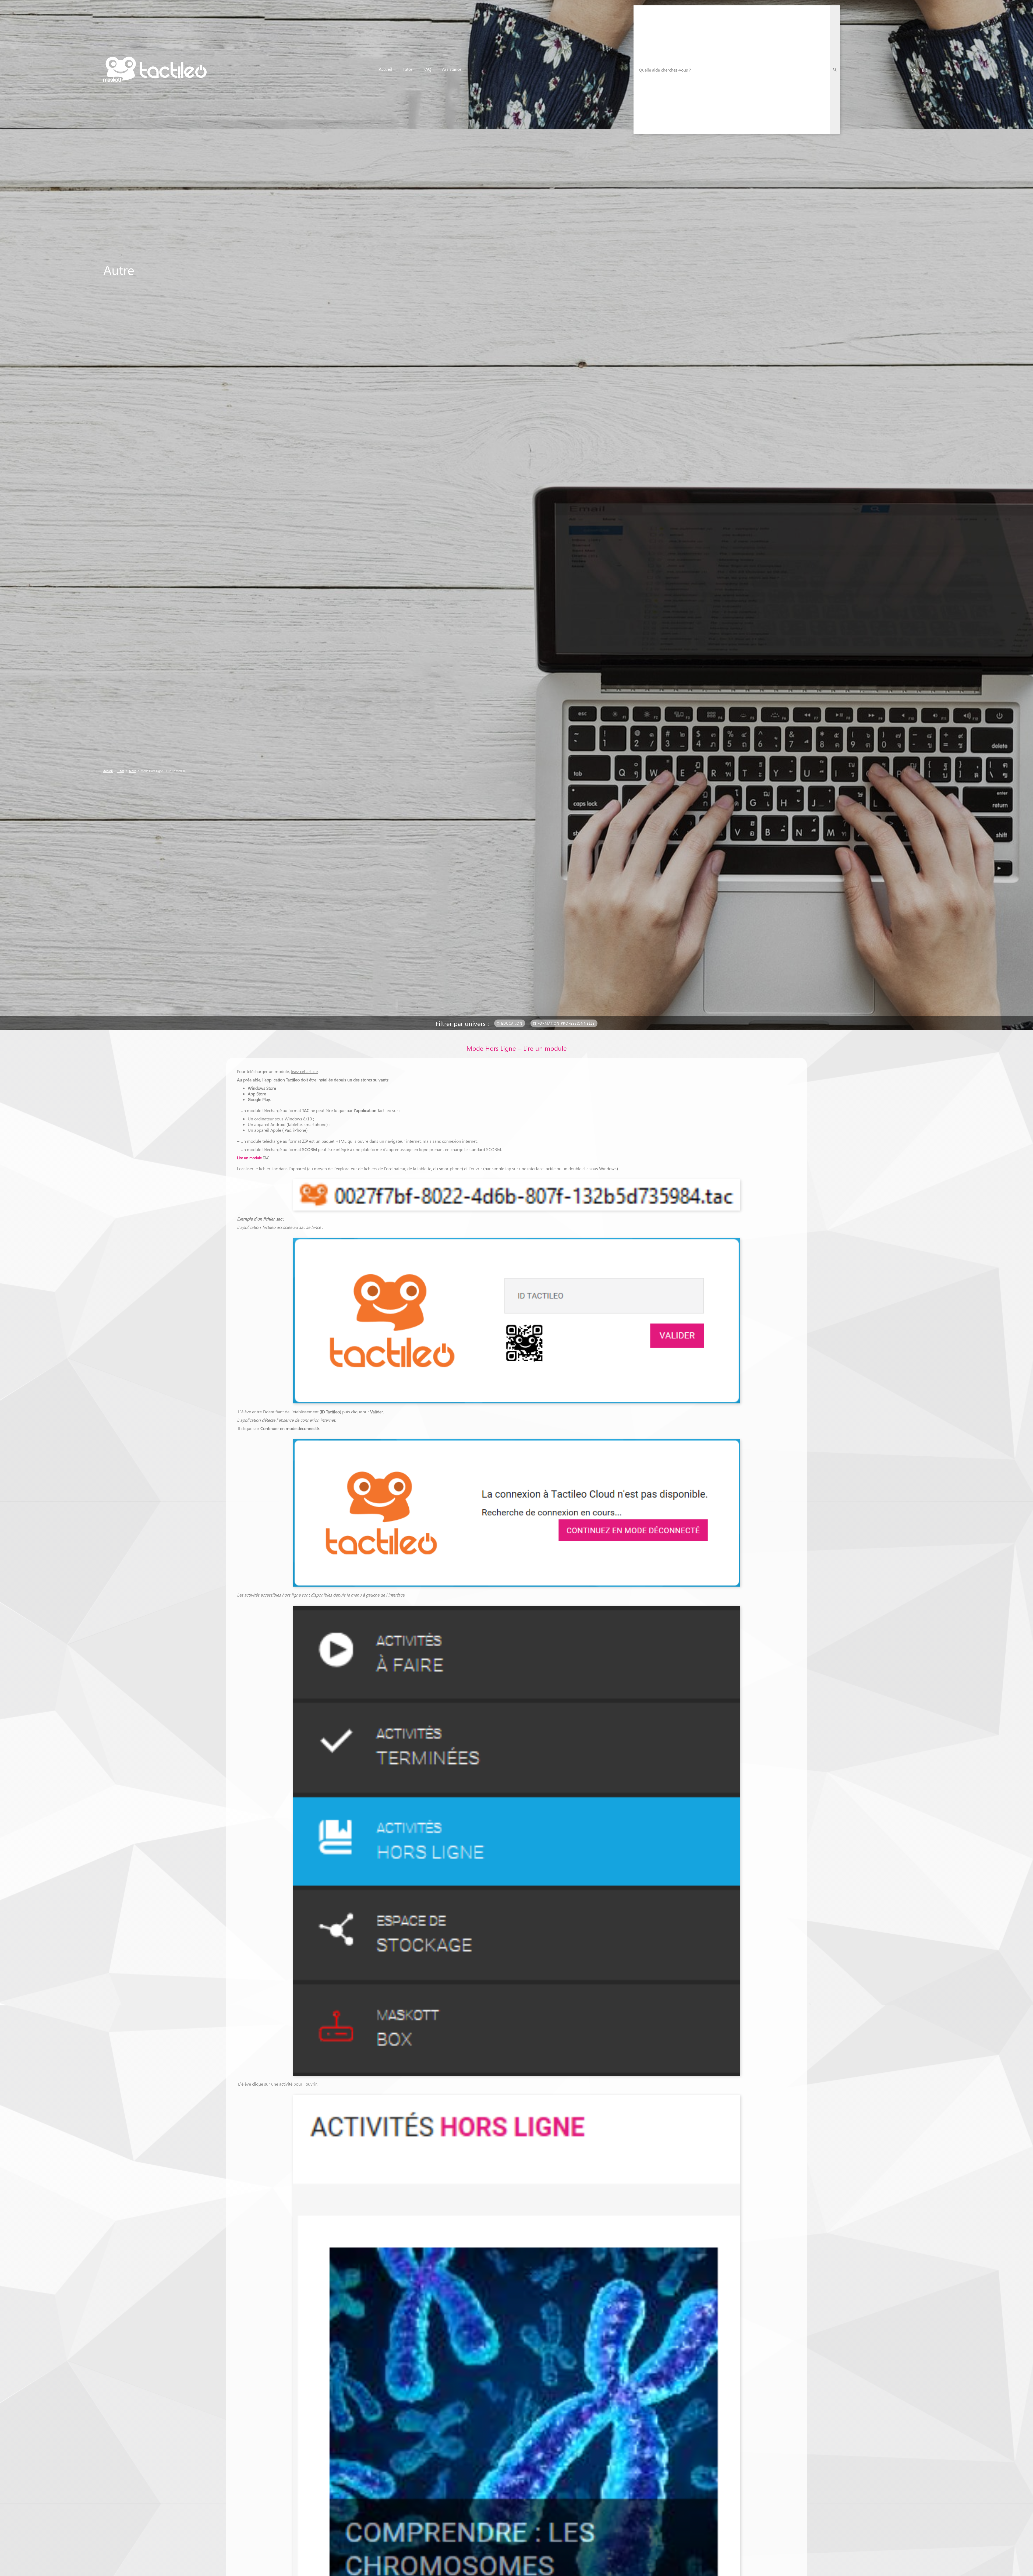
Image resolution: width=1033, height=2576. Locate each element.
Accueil (385, 69)
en (914, 70)
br (924, 70)
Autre (132, 771)
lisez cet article (304, 1071)
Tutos (408, 69)
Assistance (452, 69)
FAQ (427, 69)
